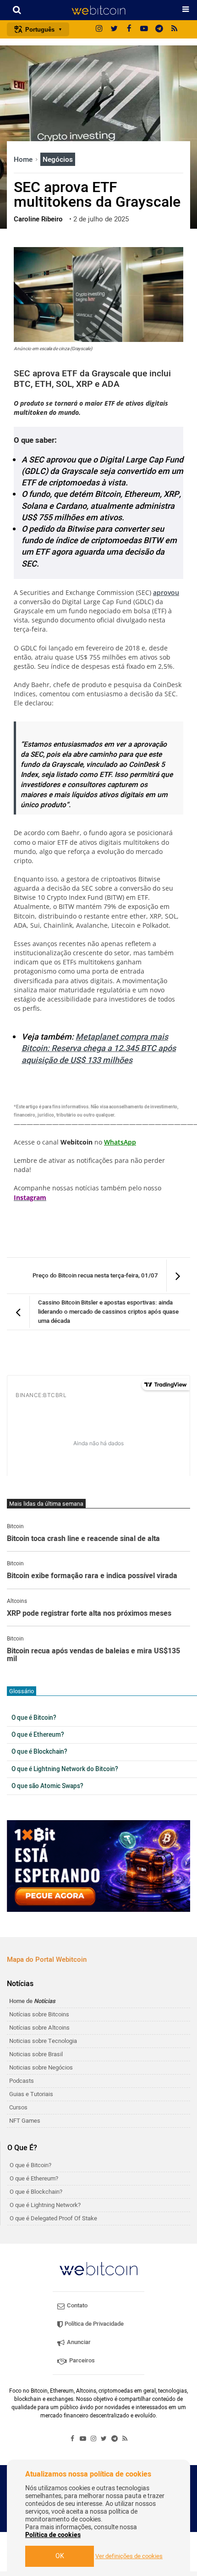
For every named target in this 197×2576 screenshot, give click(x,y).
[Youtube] (144, 29)
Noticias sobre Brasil (36, 2054)
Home (24, 160)
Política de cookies (53, 2535)
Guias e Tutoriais (31, 2094)
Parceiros (81, 2360)
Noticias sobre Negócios (41, 2067)
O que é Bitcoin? (34, 1718)
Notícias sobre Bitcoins (39, 2014)
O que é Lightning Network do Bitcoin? (65, 1769)
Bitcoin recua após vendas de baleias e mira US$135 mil (93, 1655)
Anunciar (78, 2342)
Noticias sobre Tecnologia (43, 2041)
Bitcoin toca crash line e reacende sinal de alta (83, 1539)
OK (60, 2556)
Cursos (18, 2107)
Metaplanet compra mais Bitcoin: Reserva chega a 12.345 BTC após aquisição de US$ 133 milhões (99, 1049)
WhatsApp (120, 1142)
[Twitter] (114, 29)
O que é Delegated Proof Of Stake (53, 2218)
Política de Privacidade (93, 2324)
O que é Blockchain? (39, 1752)
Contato (77, 2305)
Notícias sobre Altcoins (39, 2028)
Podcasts (22, 2081)
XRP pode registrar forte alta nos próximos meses (89, 1614)
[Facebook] (129, 29)
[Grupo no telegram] (159, 29)
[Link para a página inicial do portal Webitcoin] (98, 2269)
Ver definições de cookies (129, 2556)
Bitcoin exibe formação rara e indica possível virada (92, 1576)
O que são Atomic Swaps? (47, 1786)
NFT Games (25, 2121)
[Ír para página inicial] (98, 10)
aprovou (166, 592)
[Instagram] (99, 29)
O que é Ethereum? (38, 1735)
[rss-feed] (175, 29)
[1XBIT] (98, 1866)
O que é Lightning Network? (45, 2205)
